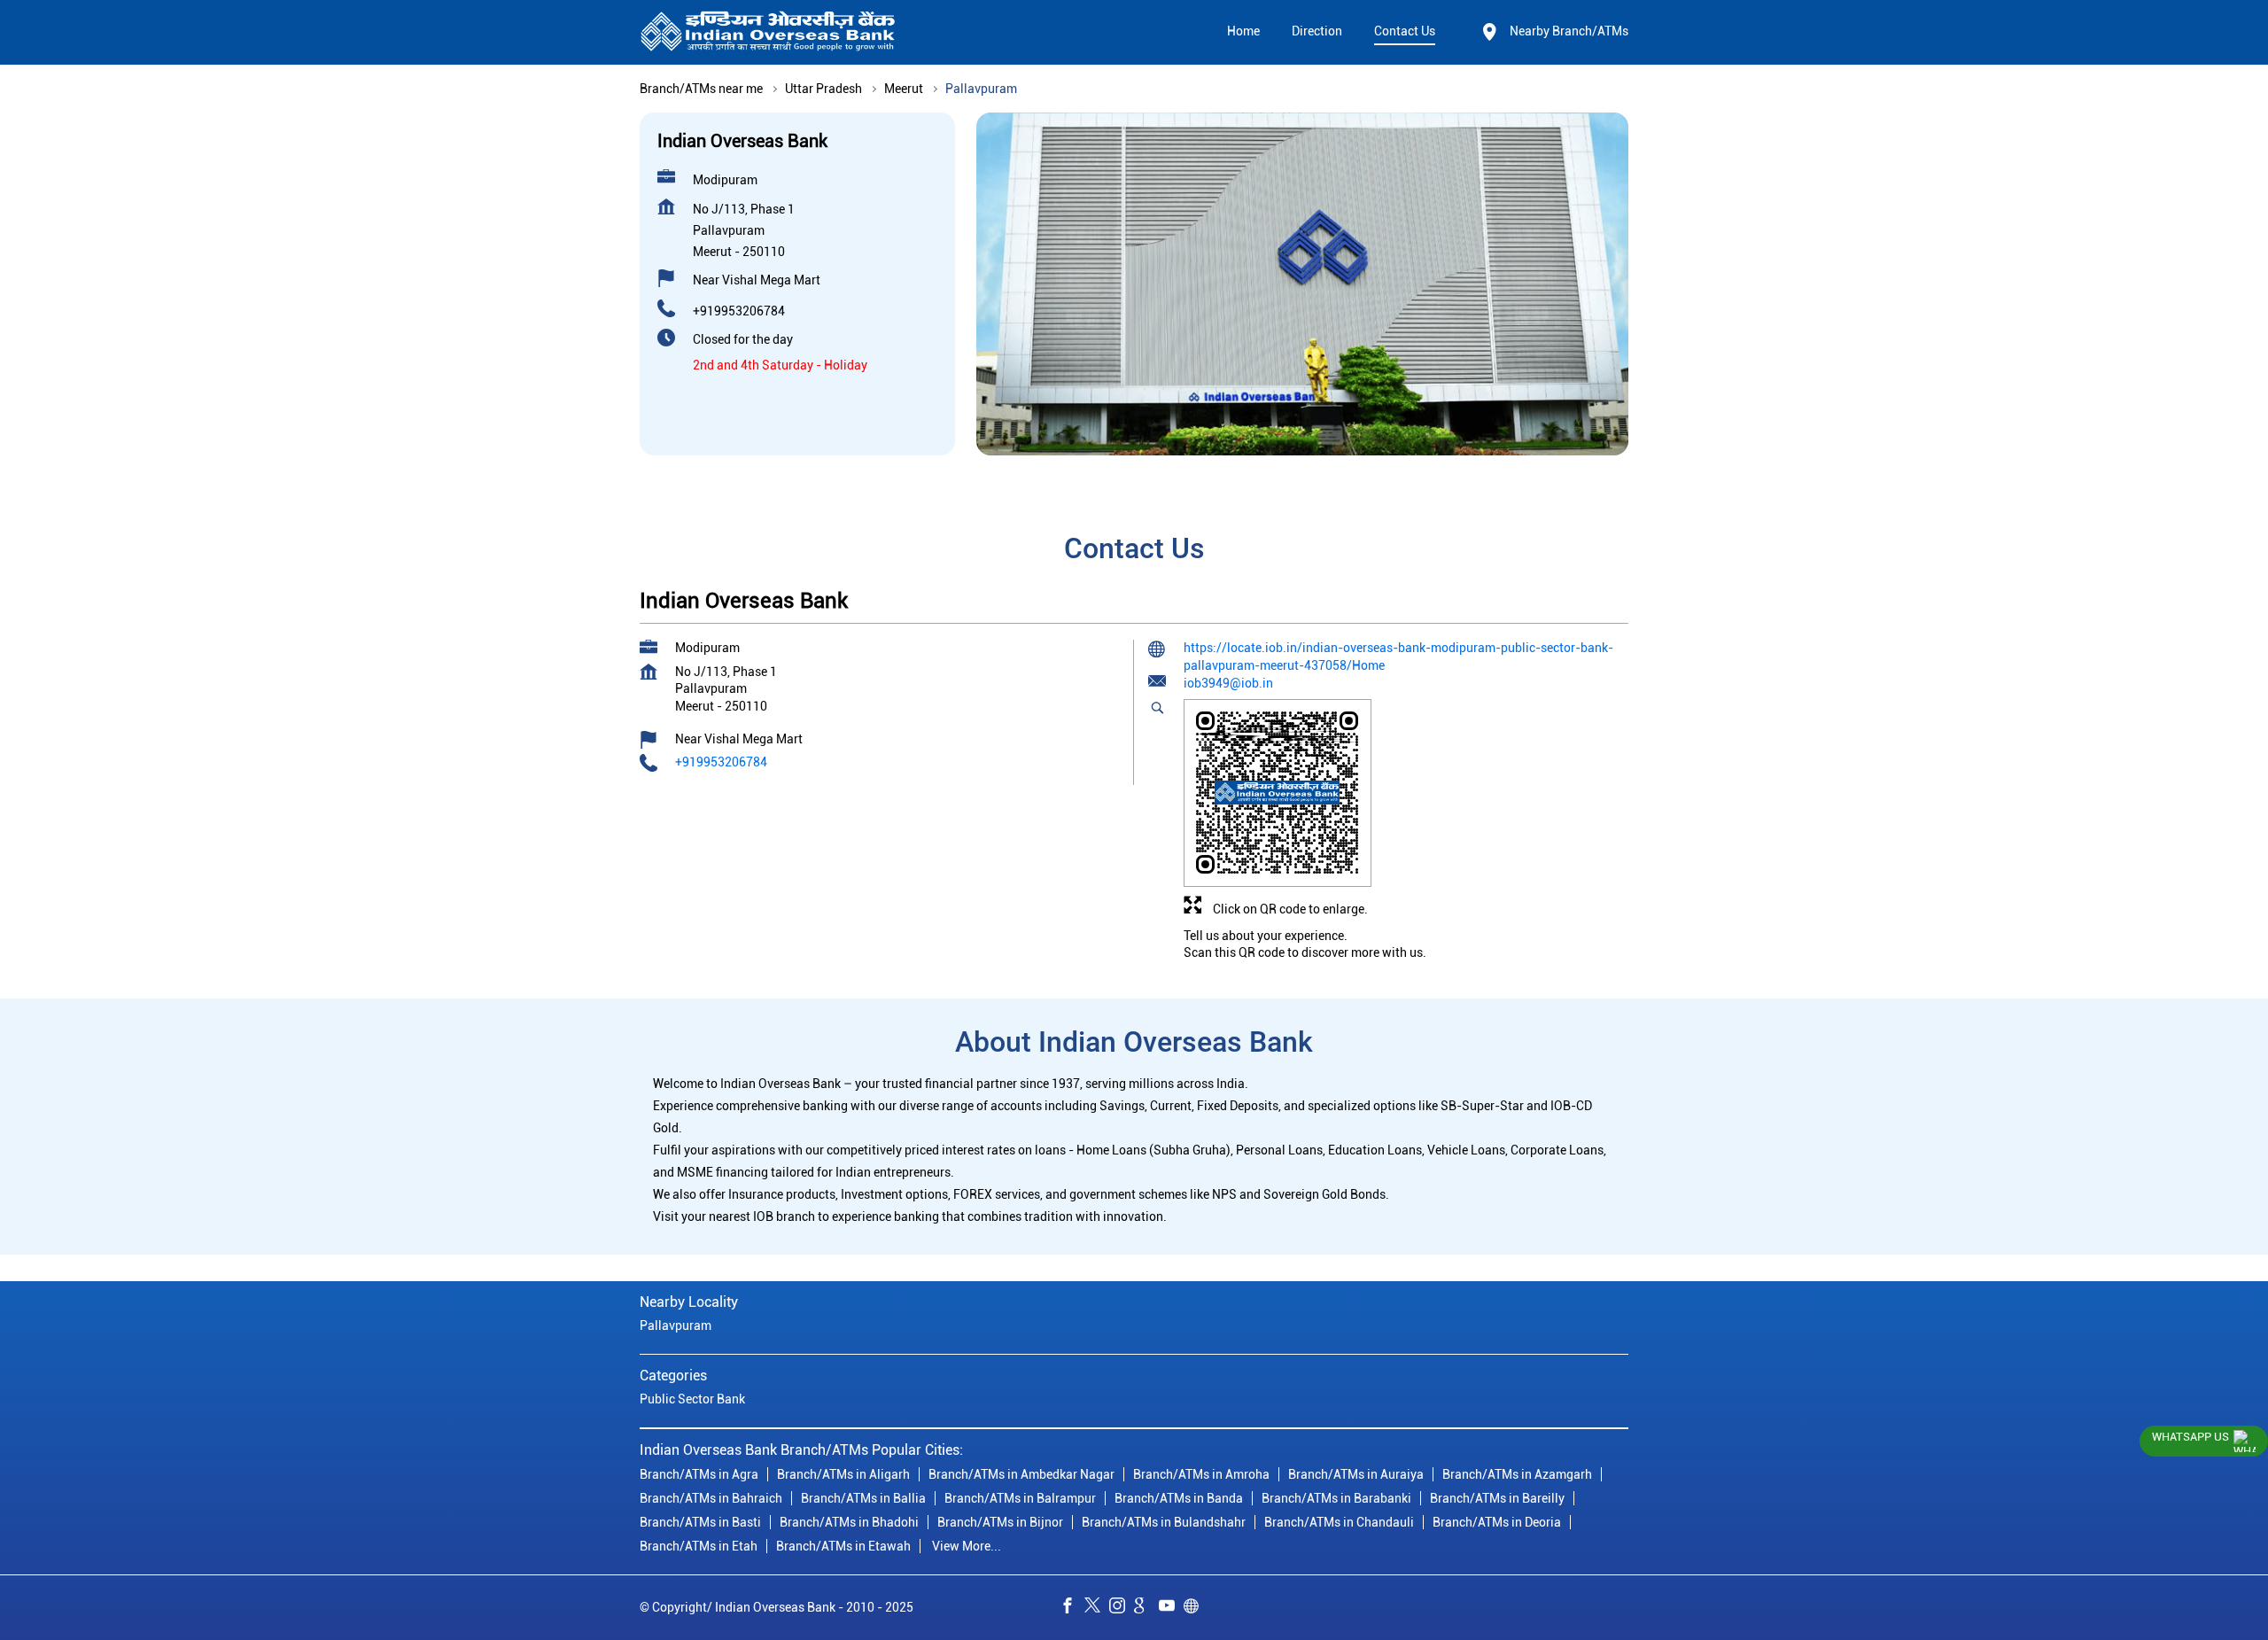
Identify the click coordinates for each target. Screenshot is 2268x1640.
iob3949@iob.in (1228, 683)
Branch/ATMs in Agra (699, 1474)
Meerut (904, 89)
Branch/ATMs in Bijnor (1000, 1522)
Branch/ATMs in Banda (1179, 1498)
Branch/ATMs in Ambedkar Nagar (1021, 1474)
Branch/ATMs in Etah (699, 1546)
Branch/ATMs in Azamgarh (1517, 1474)
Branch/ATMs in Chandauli (1339, 1522)
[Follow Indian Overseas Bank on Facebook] (1072, 1608)
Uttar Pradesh (823, 89)
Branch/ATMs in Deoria (1497, 1522)
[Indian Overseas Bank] (768, 32)
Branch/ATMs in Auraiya (1356, 1474)
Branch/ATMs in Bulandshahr (1164, 1522)
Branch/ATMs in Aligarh (843, 1474)
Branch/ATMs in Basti (700, 1522)
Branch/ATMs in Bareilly (1497, 1498)
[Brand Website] (1196, 1608)
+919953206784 (739, 311)
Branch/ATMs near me (701, 89)
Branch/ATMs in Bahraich (711, 1498)
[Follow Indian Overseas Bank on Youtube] (1171, 1608)
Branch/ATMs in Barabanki (1336, 1498)
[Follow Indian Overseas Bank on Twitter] (1097, 1608)
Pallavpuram (676, 1325)
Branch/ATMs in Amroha (1201, 1474)
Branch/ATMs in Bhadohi (849, 1522)
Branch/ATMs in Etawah (843, 1546)
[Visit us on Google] (1146, 1608)
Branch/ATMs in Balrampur (1020, 1498)
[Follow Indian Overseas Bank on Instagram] (1122, 1608)
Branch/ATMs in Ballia (863, 1498)
